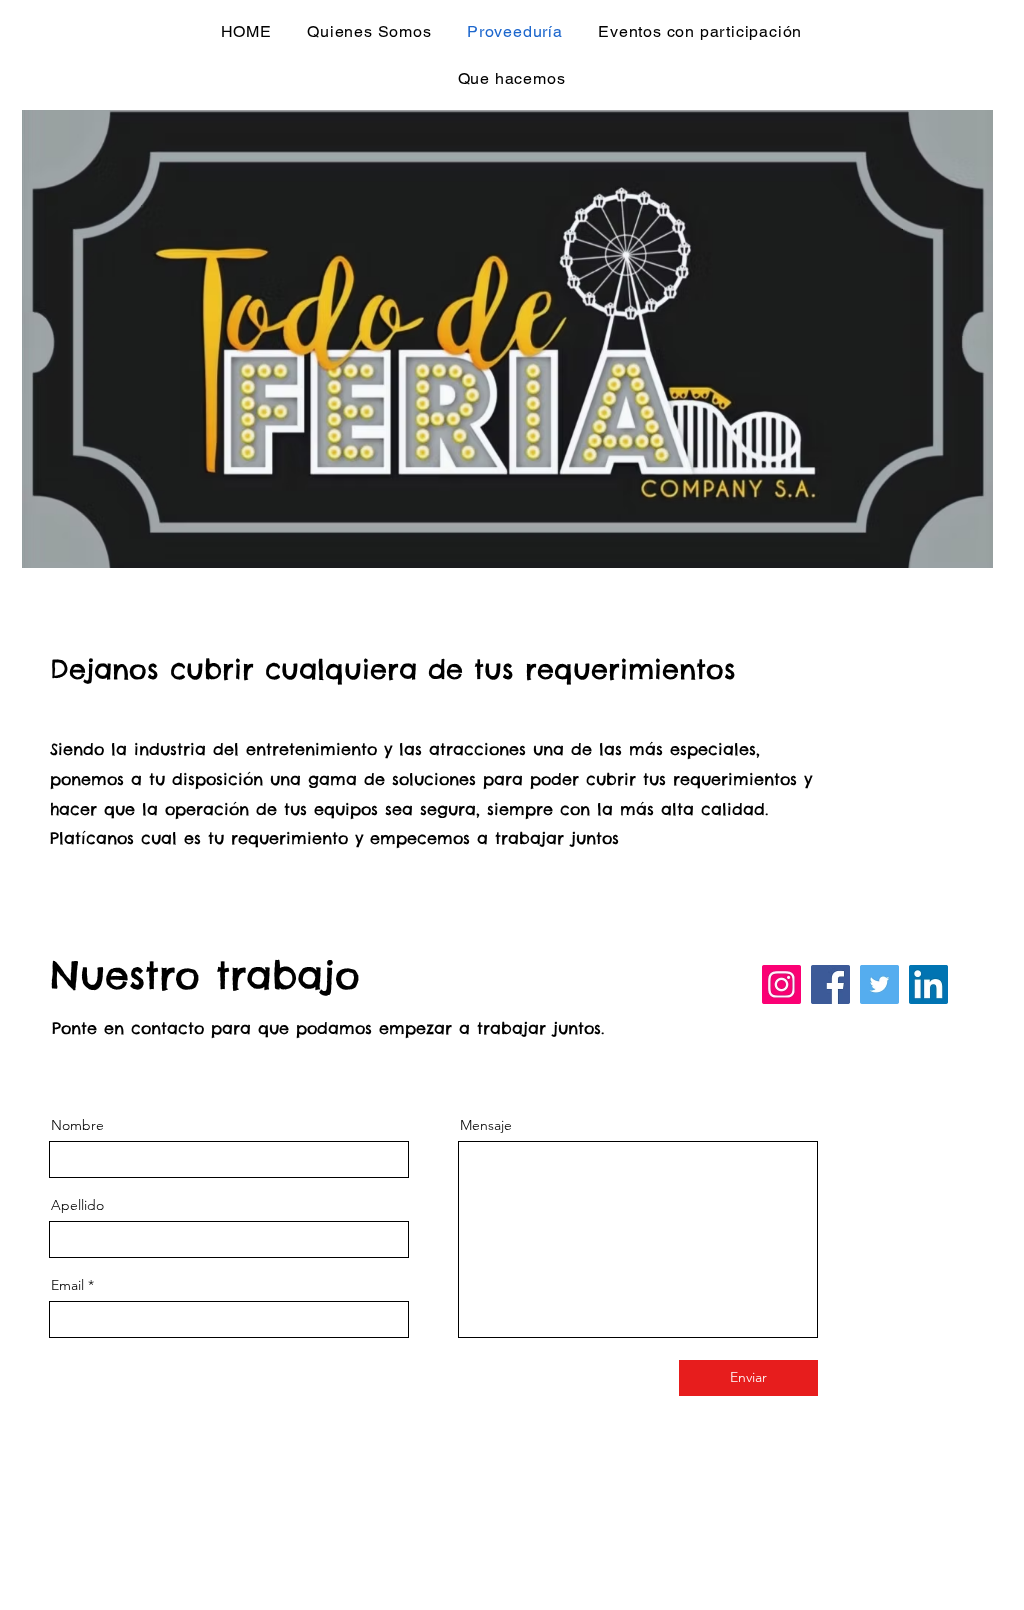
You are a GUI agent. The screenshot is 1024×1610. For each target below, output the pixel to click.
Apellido (77, 1205)
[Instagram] (781, 984)
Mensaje (486, 1125)
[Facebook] (830, 984)
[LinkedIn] (928, 984)
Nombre (77, 1125)
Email (67, 1285)
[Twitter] (879, 984)
